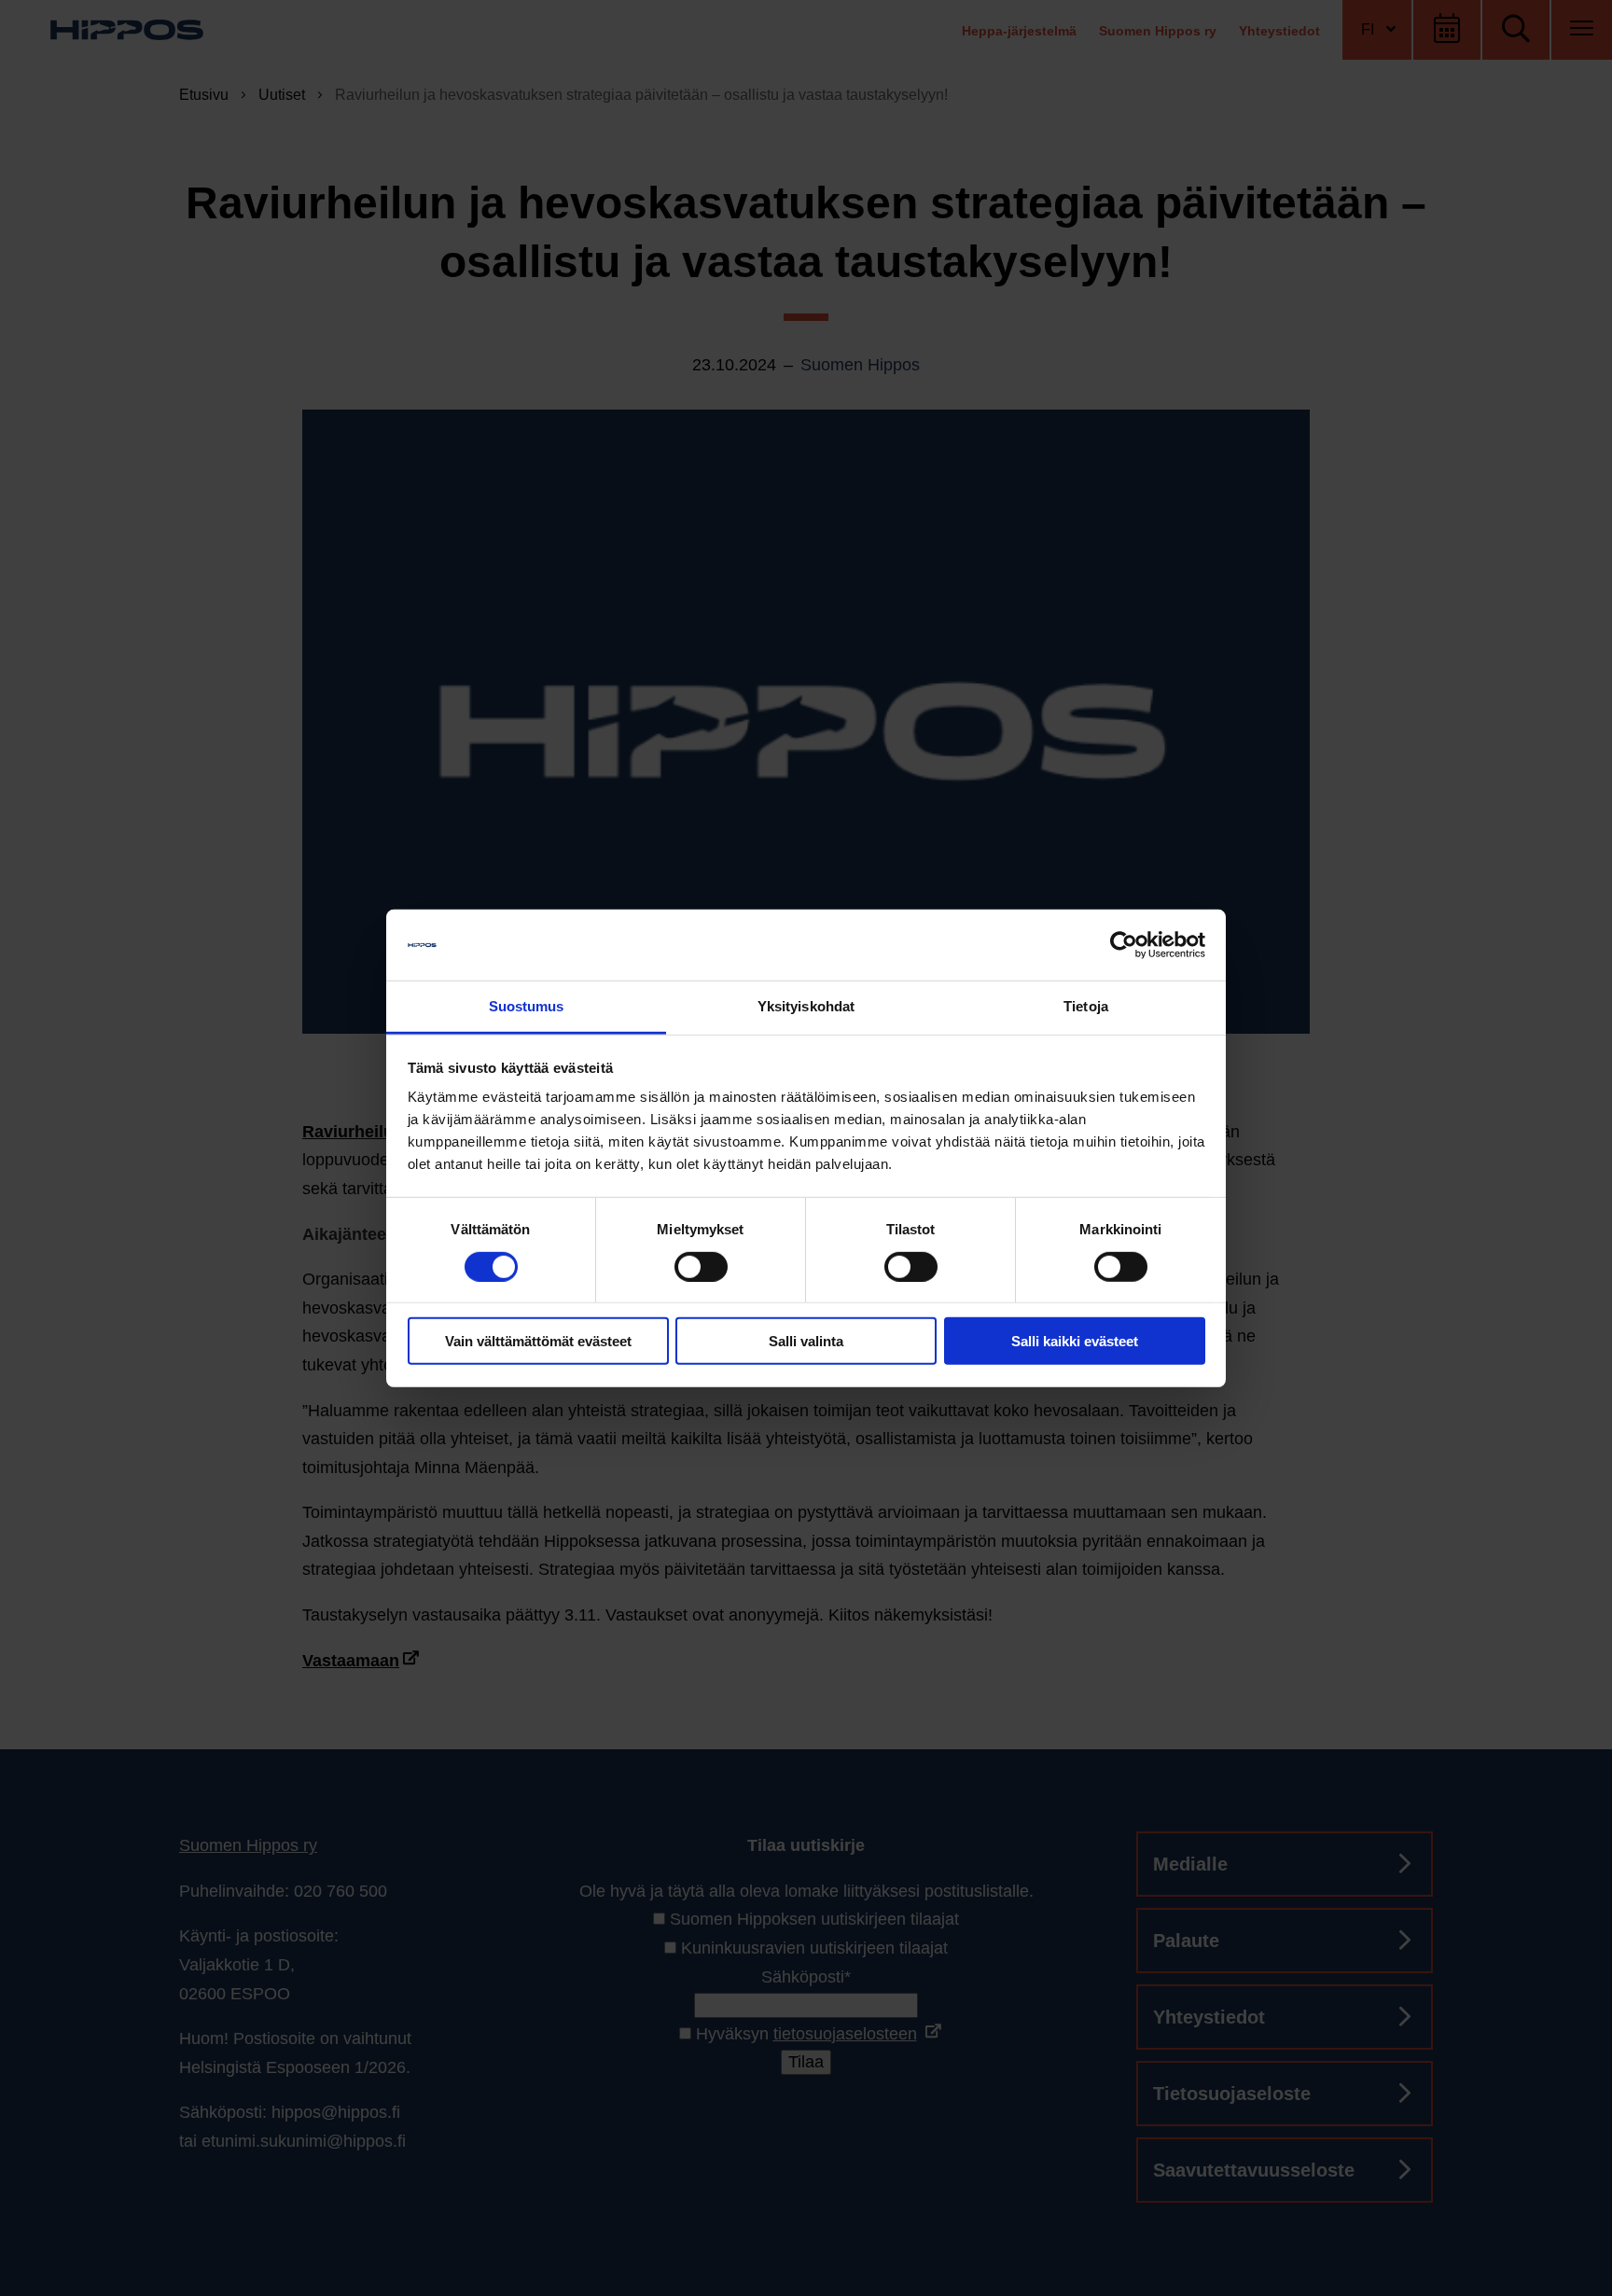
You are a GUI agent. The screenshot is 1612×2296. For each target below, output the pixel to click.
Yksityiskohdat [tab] (806, 1006)
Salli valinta (806, 1341)
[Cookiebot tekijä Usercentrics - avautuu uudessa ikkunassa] (1124, 945)
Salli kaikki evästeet (1075, 1341)
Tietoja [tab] (1086, 1006)
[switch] (701, 1266)
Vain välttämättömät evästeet (538, 1341)
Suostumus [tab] (527, 1006)
